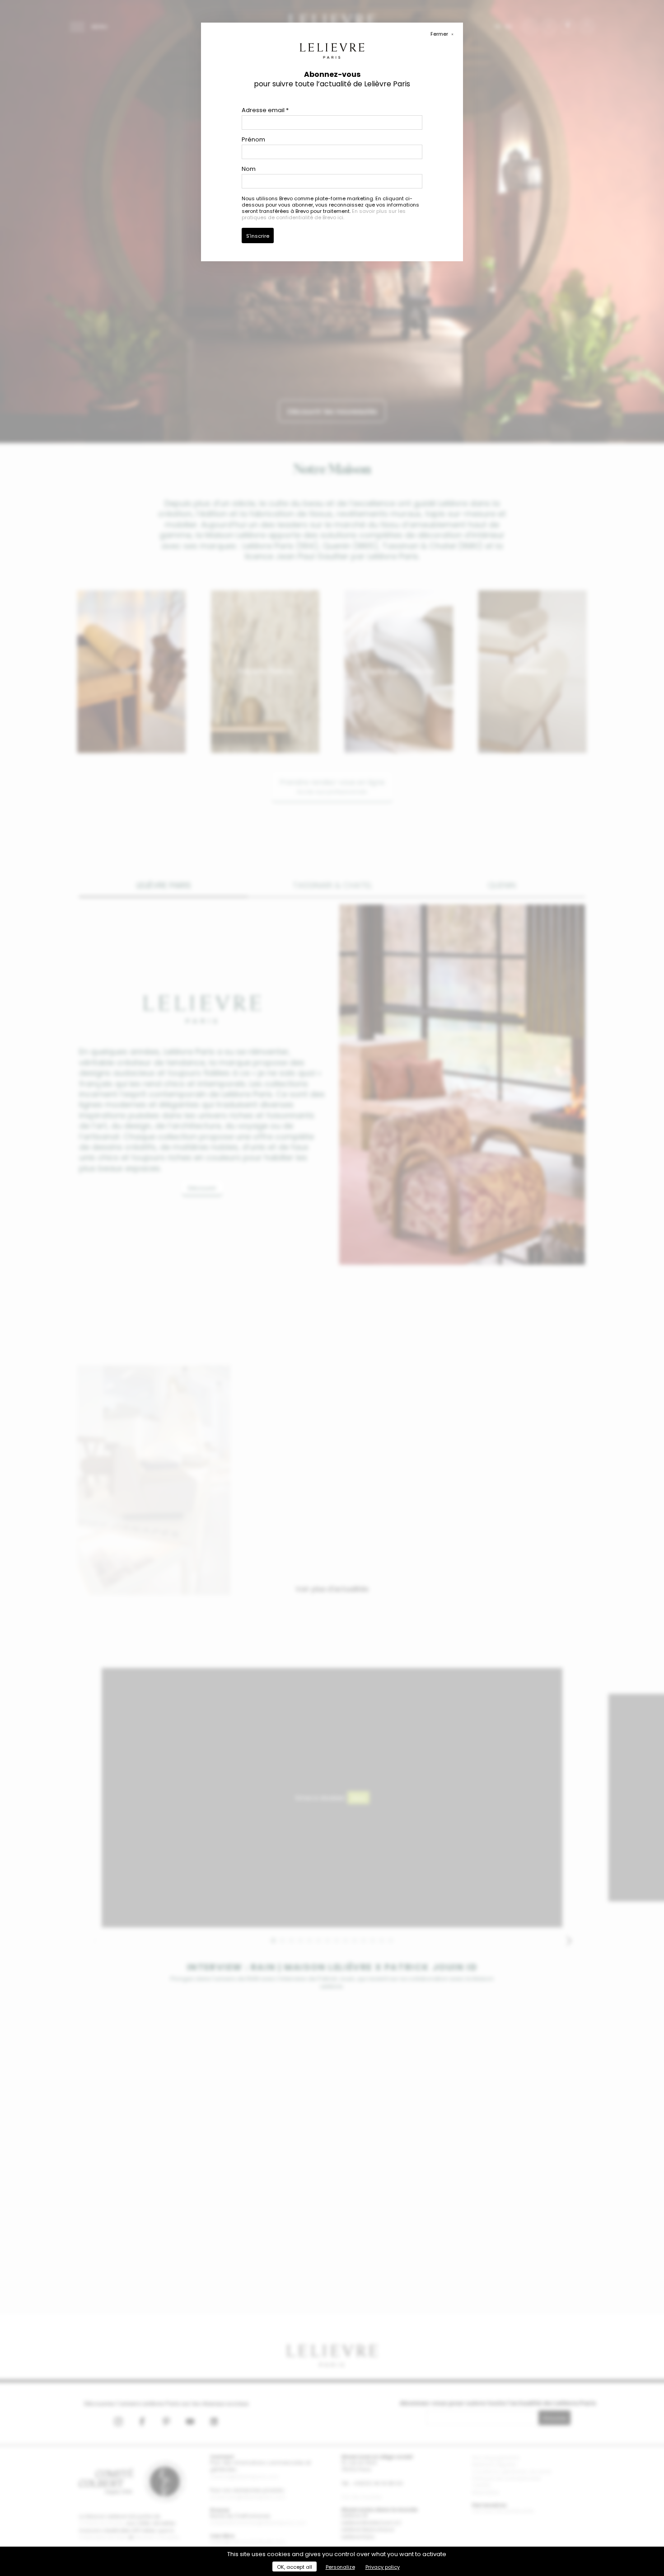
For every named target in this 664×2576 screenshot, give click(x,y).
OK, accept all (295, 2567)
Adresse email (265, 110)
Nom (249, 169)
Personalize (340, 2567)
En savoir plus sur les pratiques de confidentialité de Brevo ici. (324, 214)
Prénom (253, 139)
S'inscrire (258, 236)
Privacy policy (383, 2567)
